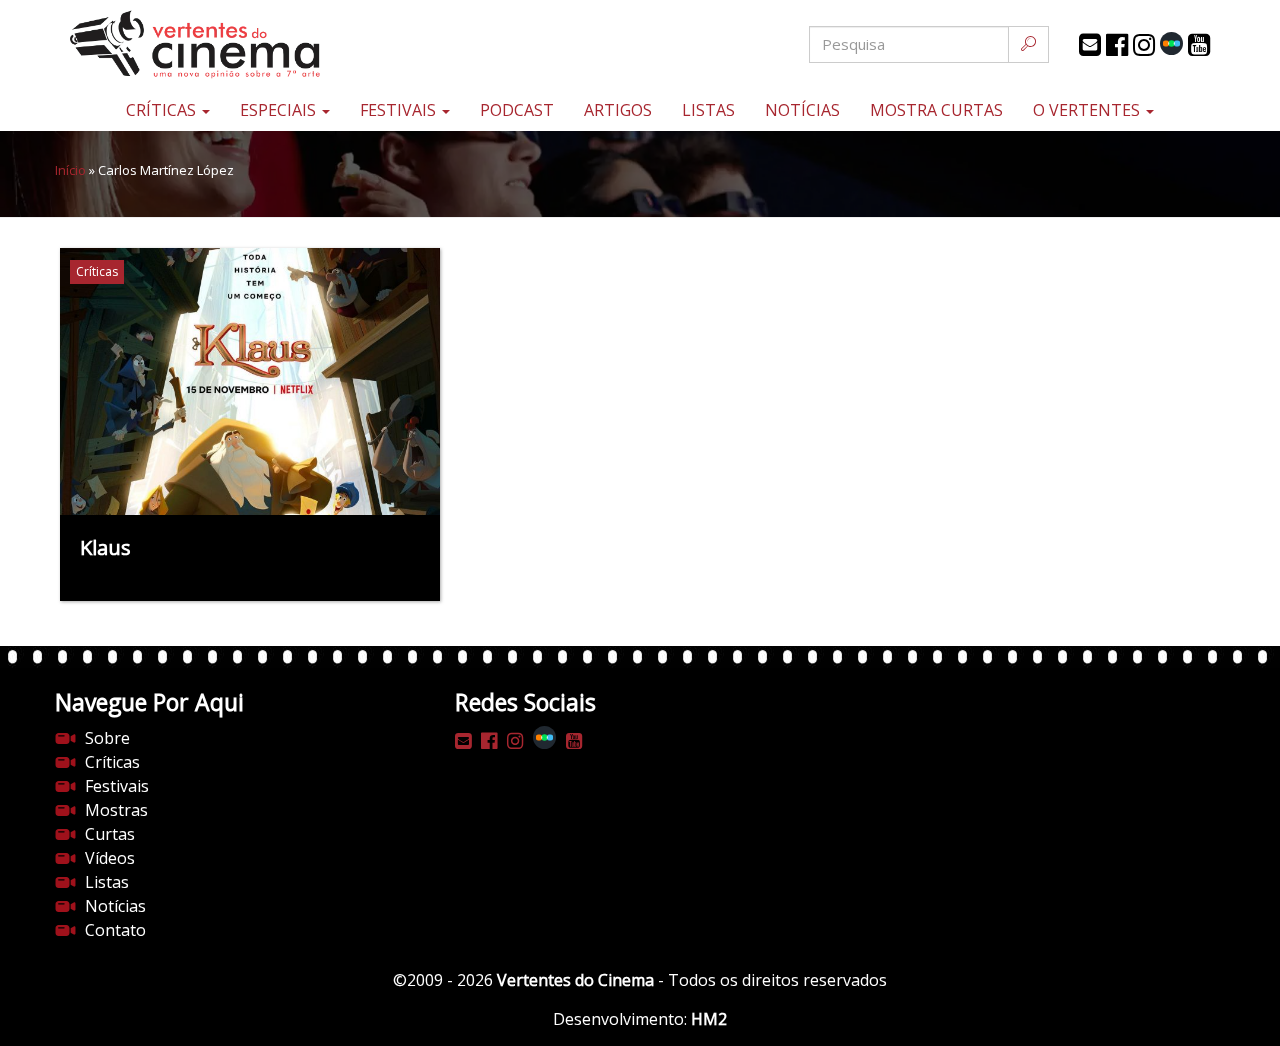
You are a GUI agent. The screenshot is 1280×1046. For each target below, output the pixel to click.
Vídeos (110, 858)
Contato (115, 930)
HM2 (709, 1019)
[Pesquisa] (1028, 44)
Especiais (280, 110)
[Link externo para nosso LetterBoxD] (1171, 43)
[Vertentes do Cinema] (250, 44)
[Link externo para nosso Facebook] (1117, 45)
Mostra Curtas (936, 110)
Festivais (400, 110)
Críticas (163, 110)
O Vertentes (1088, 110)
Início (70, 170)
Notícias (802, 110)
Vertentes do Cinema (575, 980)
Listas (708, 110)
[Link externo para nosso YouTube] (1199, 45)
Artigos (618, 110)
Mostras (116, 810)
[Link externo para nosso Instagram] (1144, 45)
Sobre (107, 738)
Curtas (110, 834)
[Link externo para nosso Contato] (1090, 45)
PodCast (517, 110)
